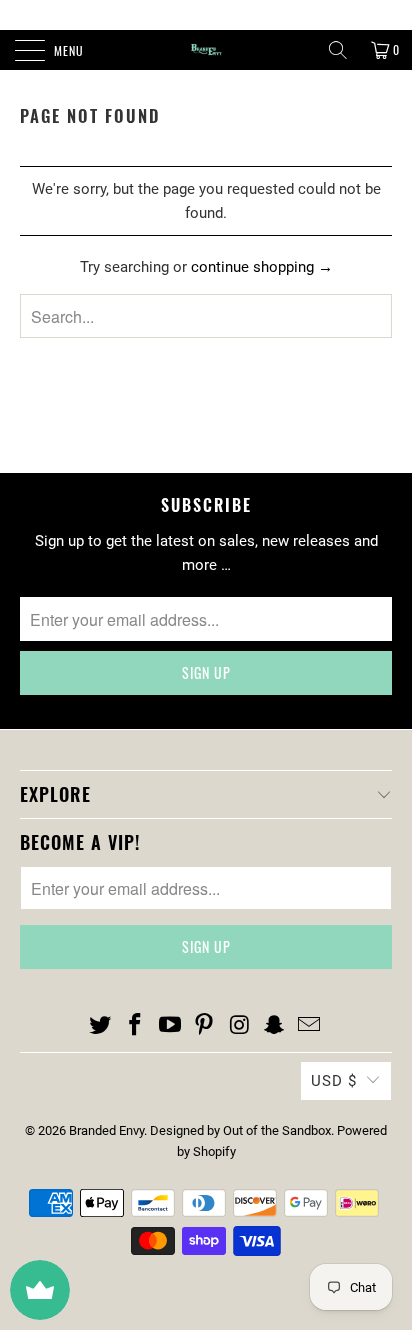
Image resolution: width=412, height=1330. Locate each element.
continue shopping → (262, 267)
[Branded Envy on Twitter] (101, 1026)
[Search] (338, 50)
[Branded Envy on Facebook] (136, 1026)
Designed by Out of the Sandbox (240, 1130)
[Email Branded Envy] (309, 1026)
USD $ (334, 1081)
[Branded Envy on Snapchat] (275, 1026)
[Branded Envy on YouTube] (170, 1026)
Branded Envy (106, 1130)
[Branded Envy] (206, 50)
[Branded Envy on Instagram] (240, 1026)
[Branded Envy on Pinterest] (205, 1026)
